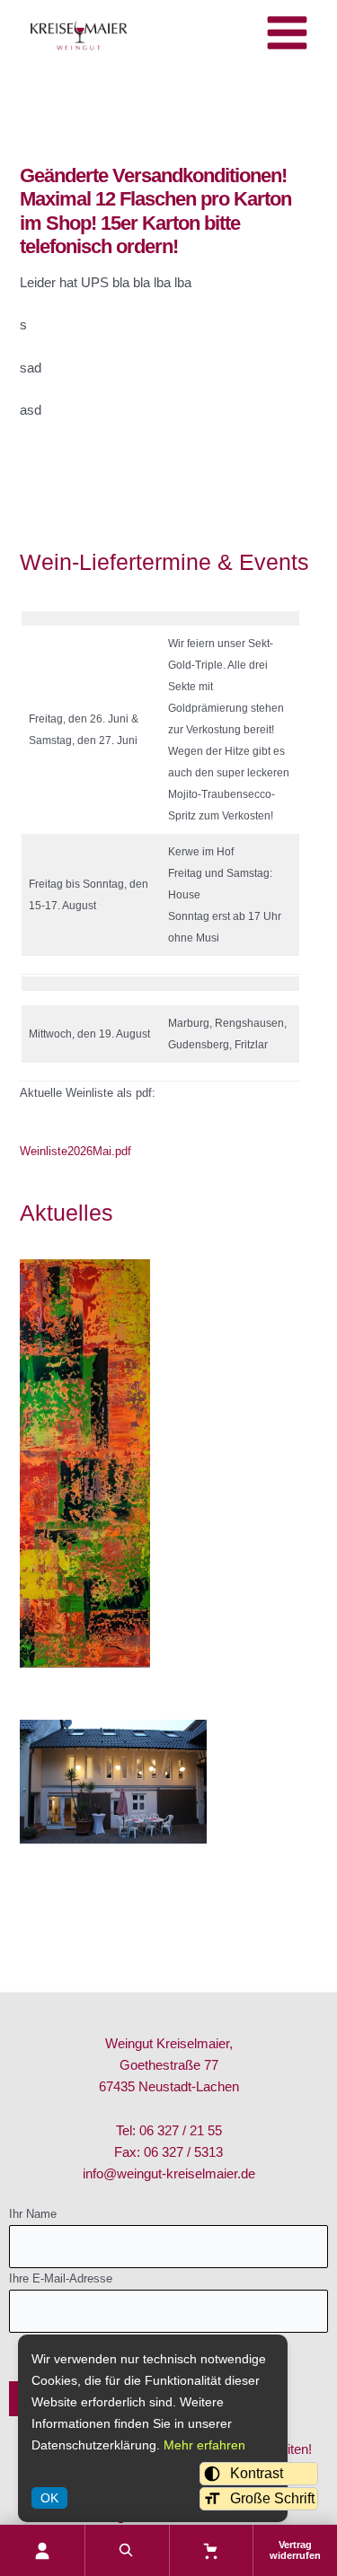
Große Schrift (272, 2498)
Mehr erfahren (204, 2445)
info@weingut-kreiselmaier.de (169, 2174)
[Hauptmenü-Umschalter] (287, 33)
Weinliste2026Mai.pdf (75, 1151)
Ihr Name (33, 2214)
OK (49, 2498)
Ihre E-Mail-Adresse (61, 2278)
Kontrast (257, 2473)
